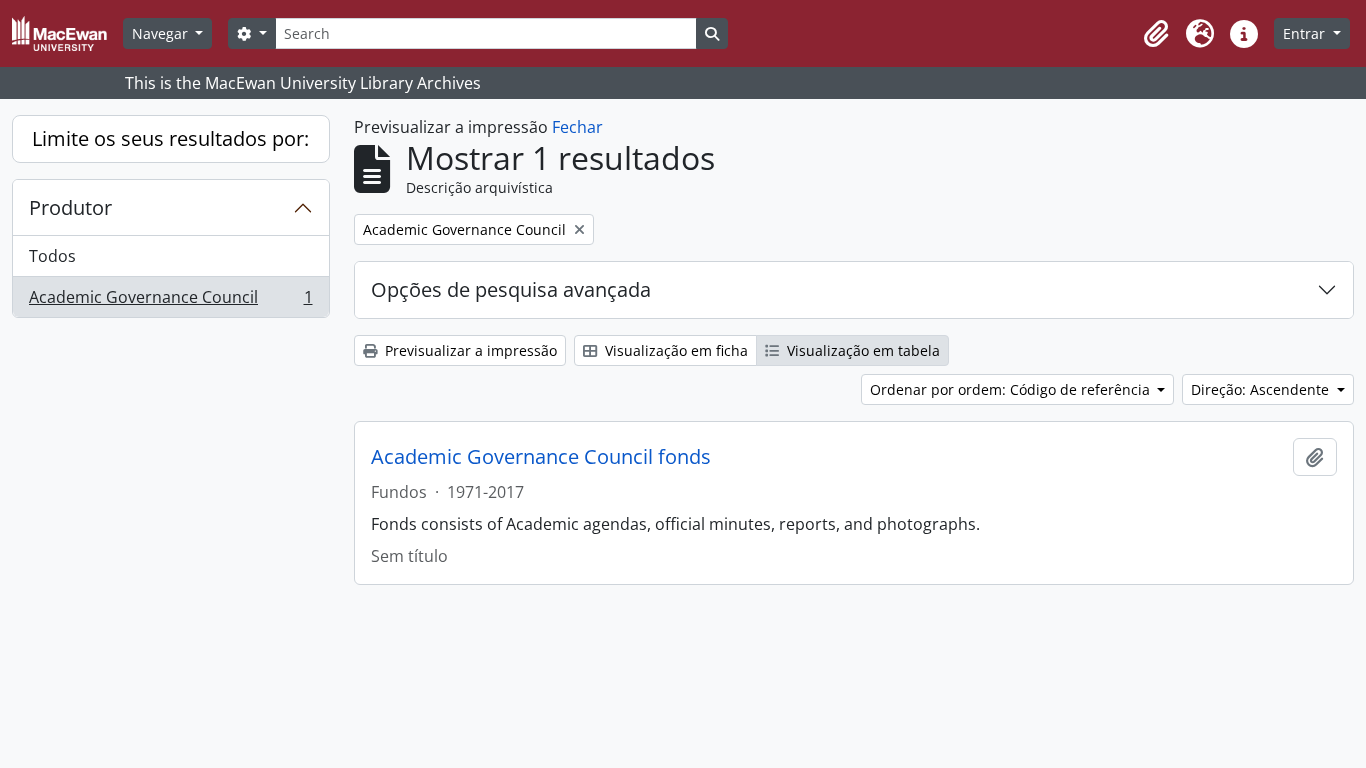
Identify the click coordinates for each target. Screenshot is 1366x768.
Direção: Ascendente (1262, 389)
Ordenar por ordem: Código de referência (1012, 389)
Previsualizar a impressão (469, 350)
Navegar (162, 33)
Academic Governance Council (170, 301)
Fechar (577, 127)
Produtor (70, 207)
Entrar (1306, 33)
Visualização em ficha (674, 350)
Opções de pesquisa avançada (511, 289)
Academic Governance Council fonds (541, 457)
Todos (52, 256)
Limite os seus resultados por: (170, 138)
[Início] (67, 33)
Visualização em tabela (861, 350)
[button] (1156, 34)
